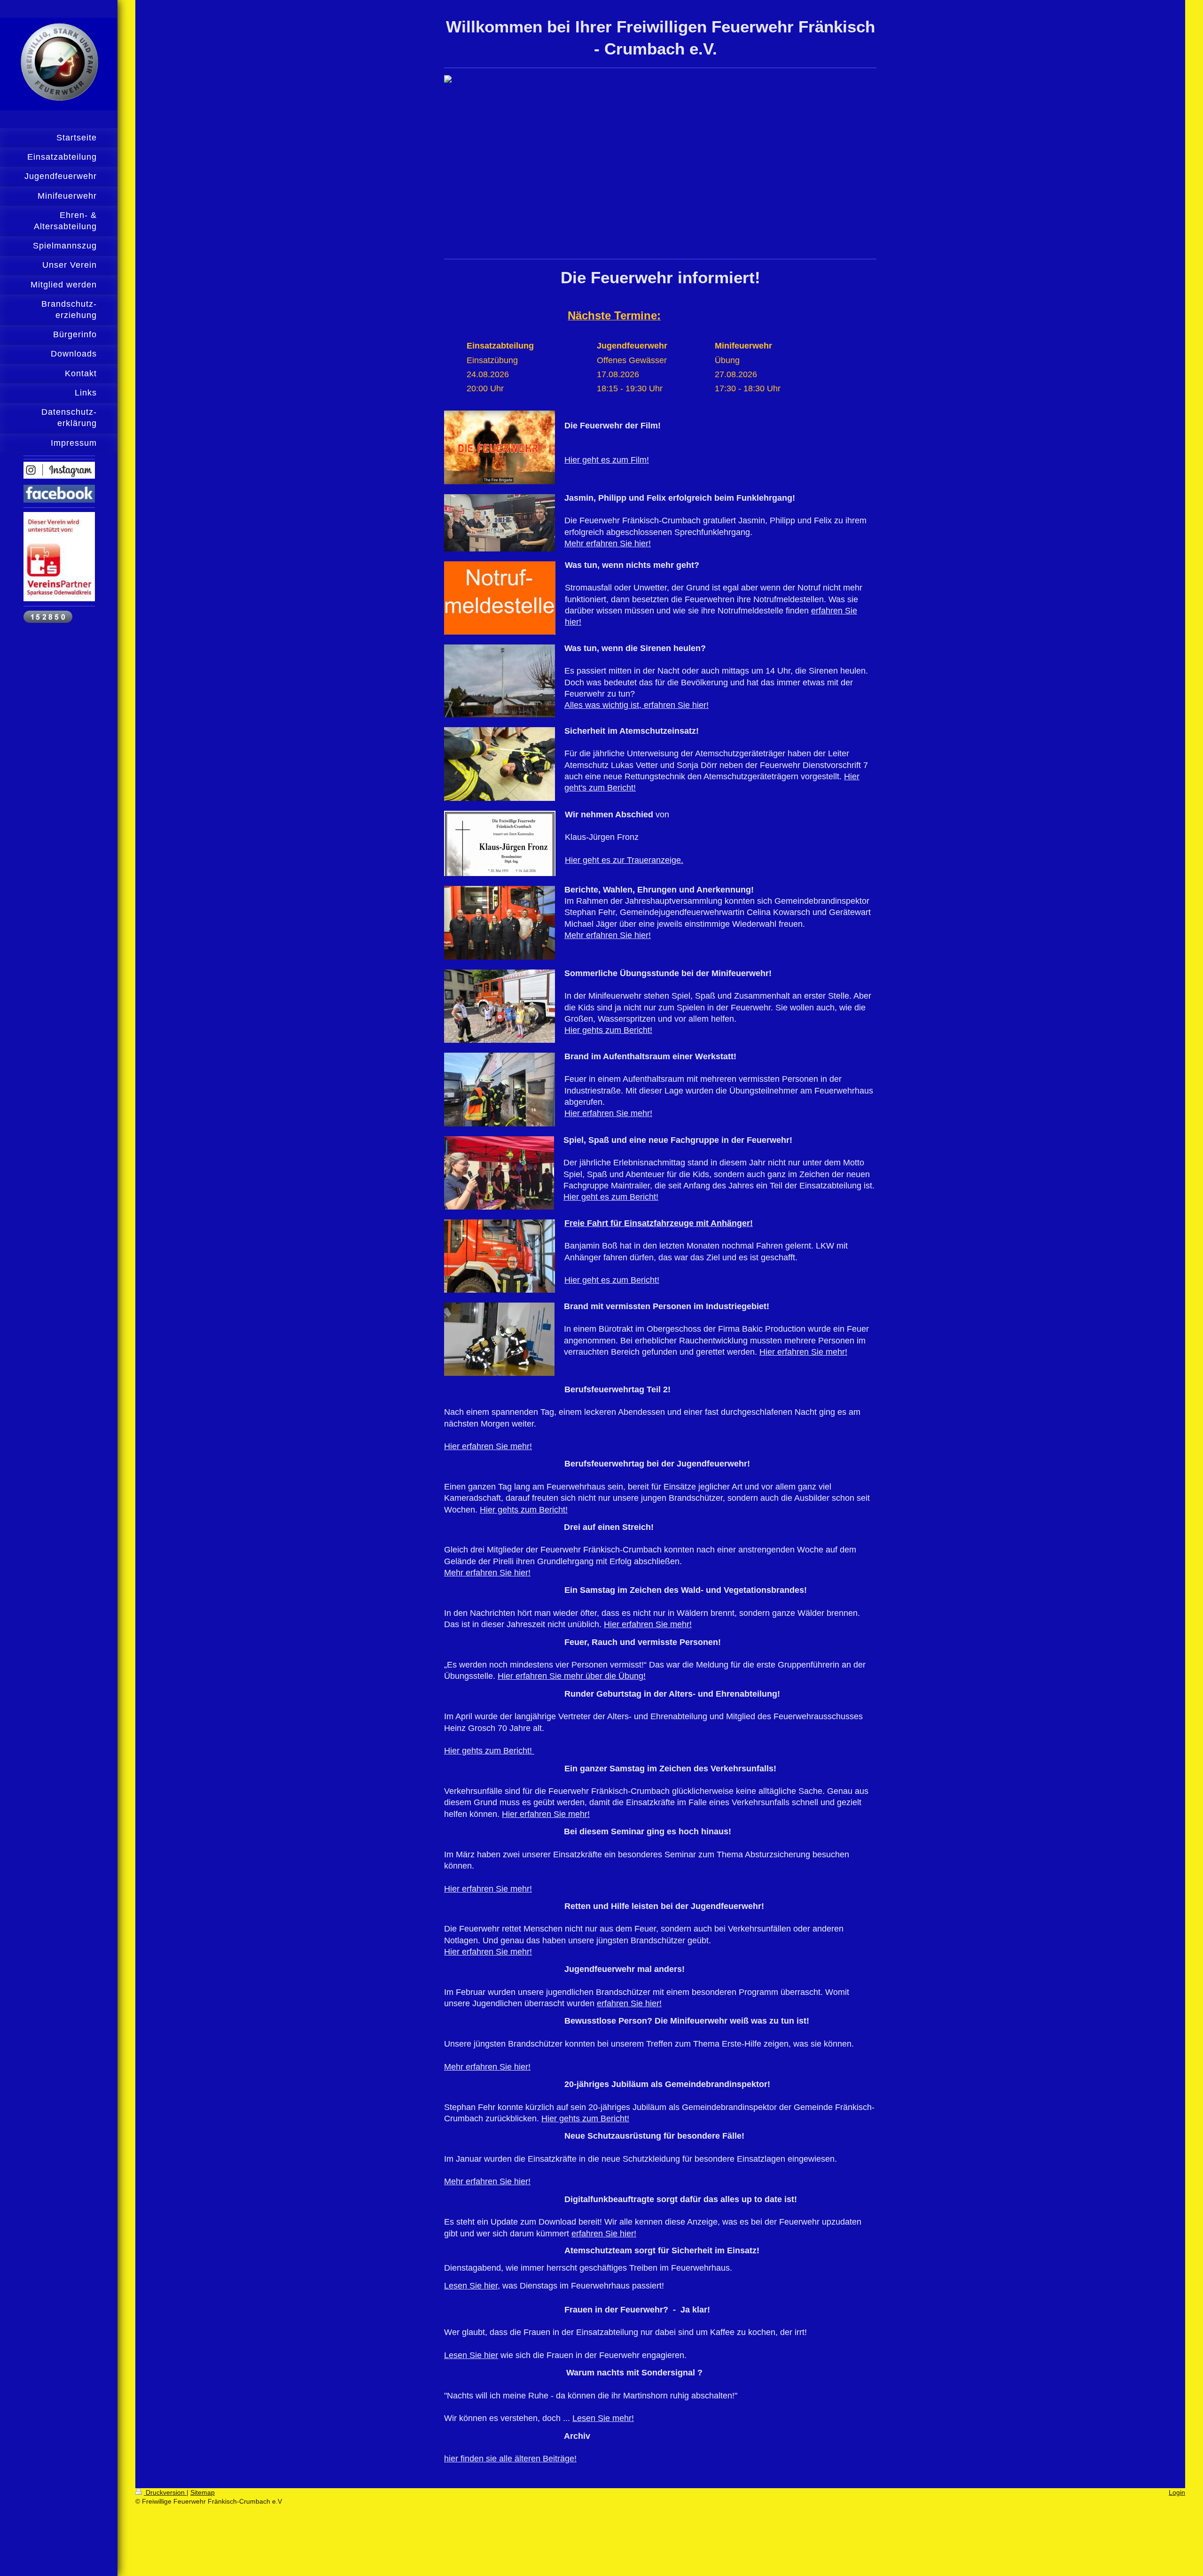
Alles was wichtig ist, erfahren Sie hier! (637, 705)
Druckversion (165, 2492)
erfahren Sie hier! (629, 2003)
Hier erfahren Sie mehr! (608, 1113)
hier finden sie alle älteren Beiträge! (510, 2459)
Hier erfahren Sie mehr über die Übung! (572, 1676)
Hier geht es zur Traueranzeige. (624, 860)
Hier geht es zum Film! (607, 460)
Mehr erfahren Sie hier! (608, 543)
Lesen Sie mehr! (603, 2418)
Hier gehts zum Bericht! (608, 1030)
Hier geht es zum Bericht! (611, 1197)
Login (1177, 2492)
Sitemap (203, 2492)
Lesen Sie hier (471, 2355)
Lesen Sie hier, (472, 2286)
